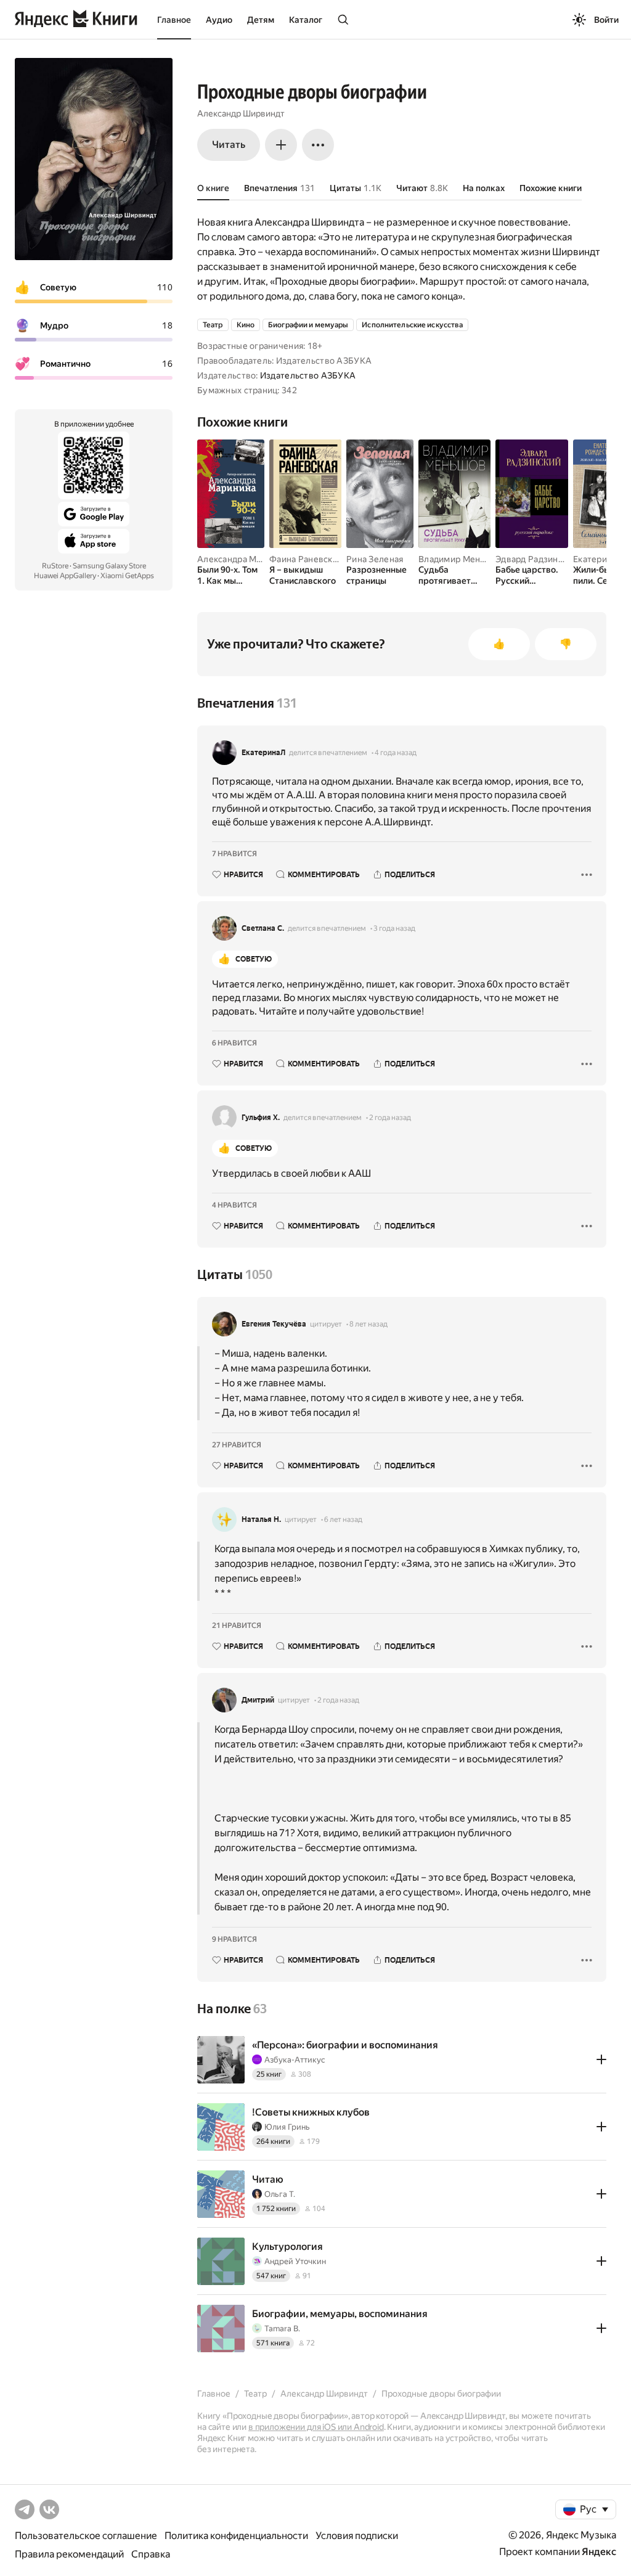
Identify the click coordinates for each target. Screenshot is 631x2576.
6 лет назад (343, 1519)
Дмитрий (258, 1700)
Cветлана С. (263, 928)
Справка (151, 2554)
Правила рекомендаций (69, 2554)
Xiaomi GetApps (127, 576)
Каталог (306, 20)
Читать (229, 145)
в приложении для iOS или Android (316, 2427)
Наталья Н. (261, 1519)
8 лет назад (368, 1324)
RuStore (55, 566)
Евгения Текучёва (274, 1324)
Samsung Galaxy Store (109, 566)
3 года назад (394, 928)
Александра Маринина (244, 559)
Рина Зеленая (375, 559)
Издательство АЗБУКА (308, 375)
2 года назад (390, 1118)
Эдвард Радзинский (536, 559)
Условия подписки (357, 2536)
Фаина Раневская (305, 559)
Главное (174, 20)
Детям (261, 20)
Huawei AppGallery (65, 576)
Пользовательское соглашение (86, 2536)
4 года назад (396, 753)
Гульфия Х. (261, 1118)
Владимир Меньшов (460, 559)
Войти (606, 20)
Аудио (219, 20)
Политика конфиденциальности (236, 2536)
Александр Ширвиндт (241, 113)
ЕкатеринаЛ (263, 753)
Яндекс (599, 2552)
